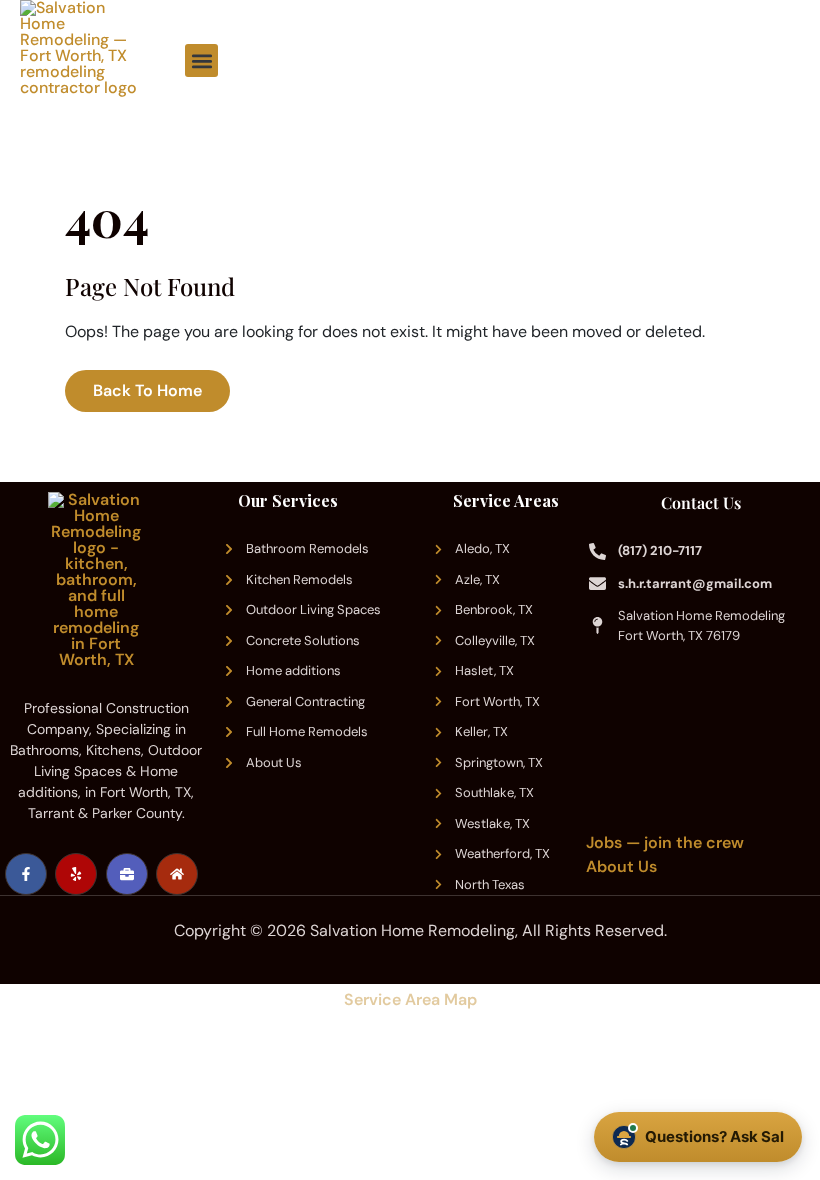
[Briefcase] (127, 874)
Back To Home (147, 390)
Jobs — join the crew (665, 842)
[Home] (177, 874)
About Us (621, 866)
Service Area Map (410, 999)
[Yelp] (76, 874)
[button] (201, 60)
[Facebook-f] (26, 874)
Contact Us (701, 502)
